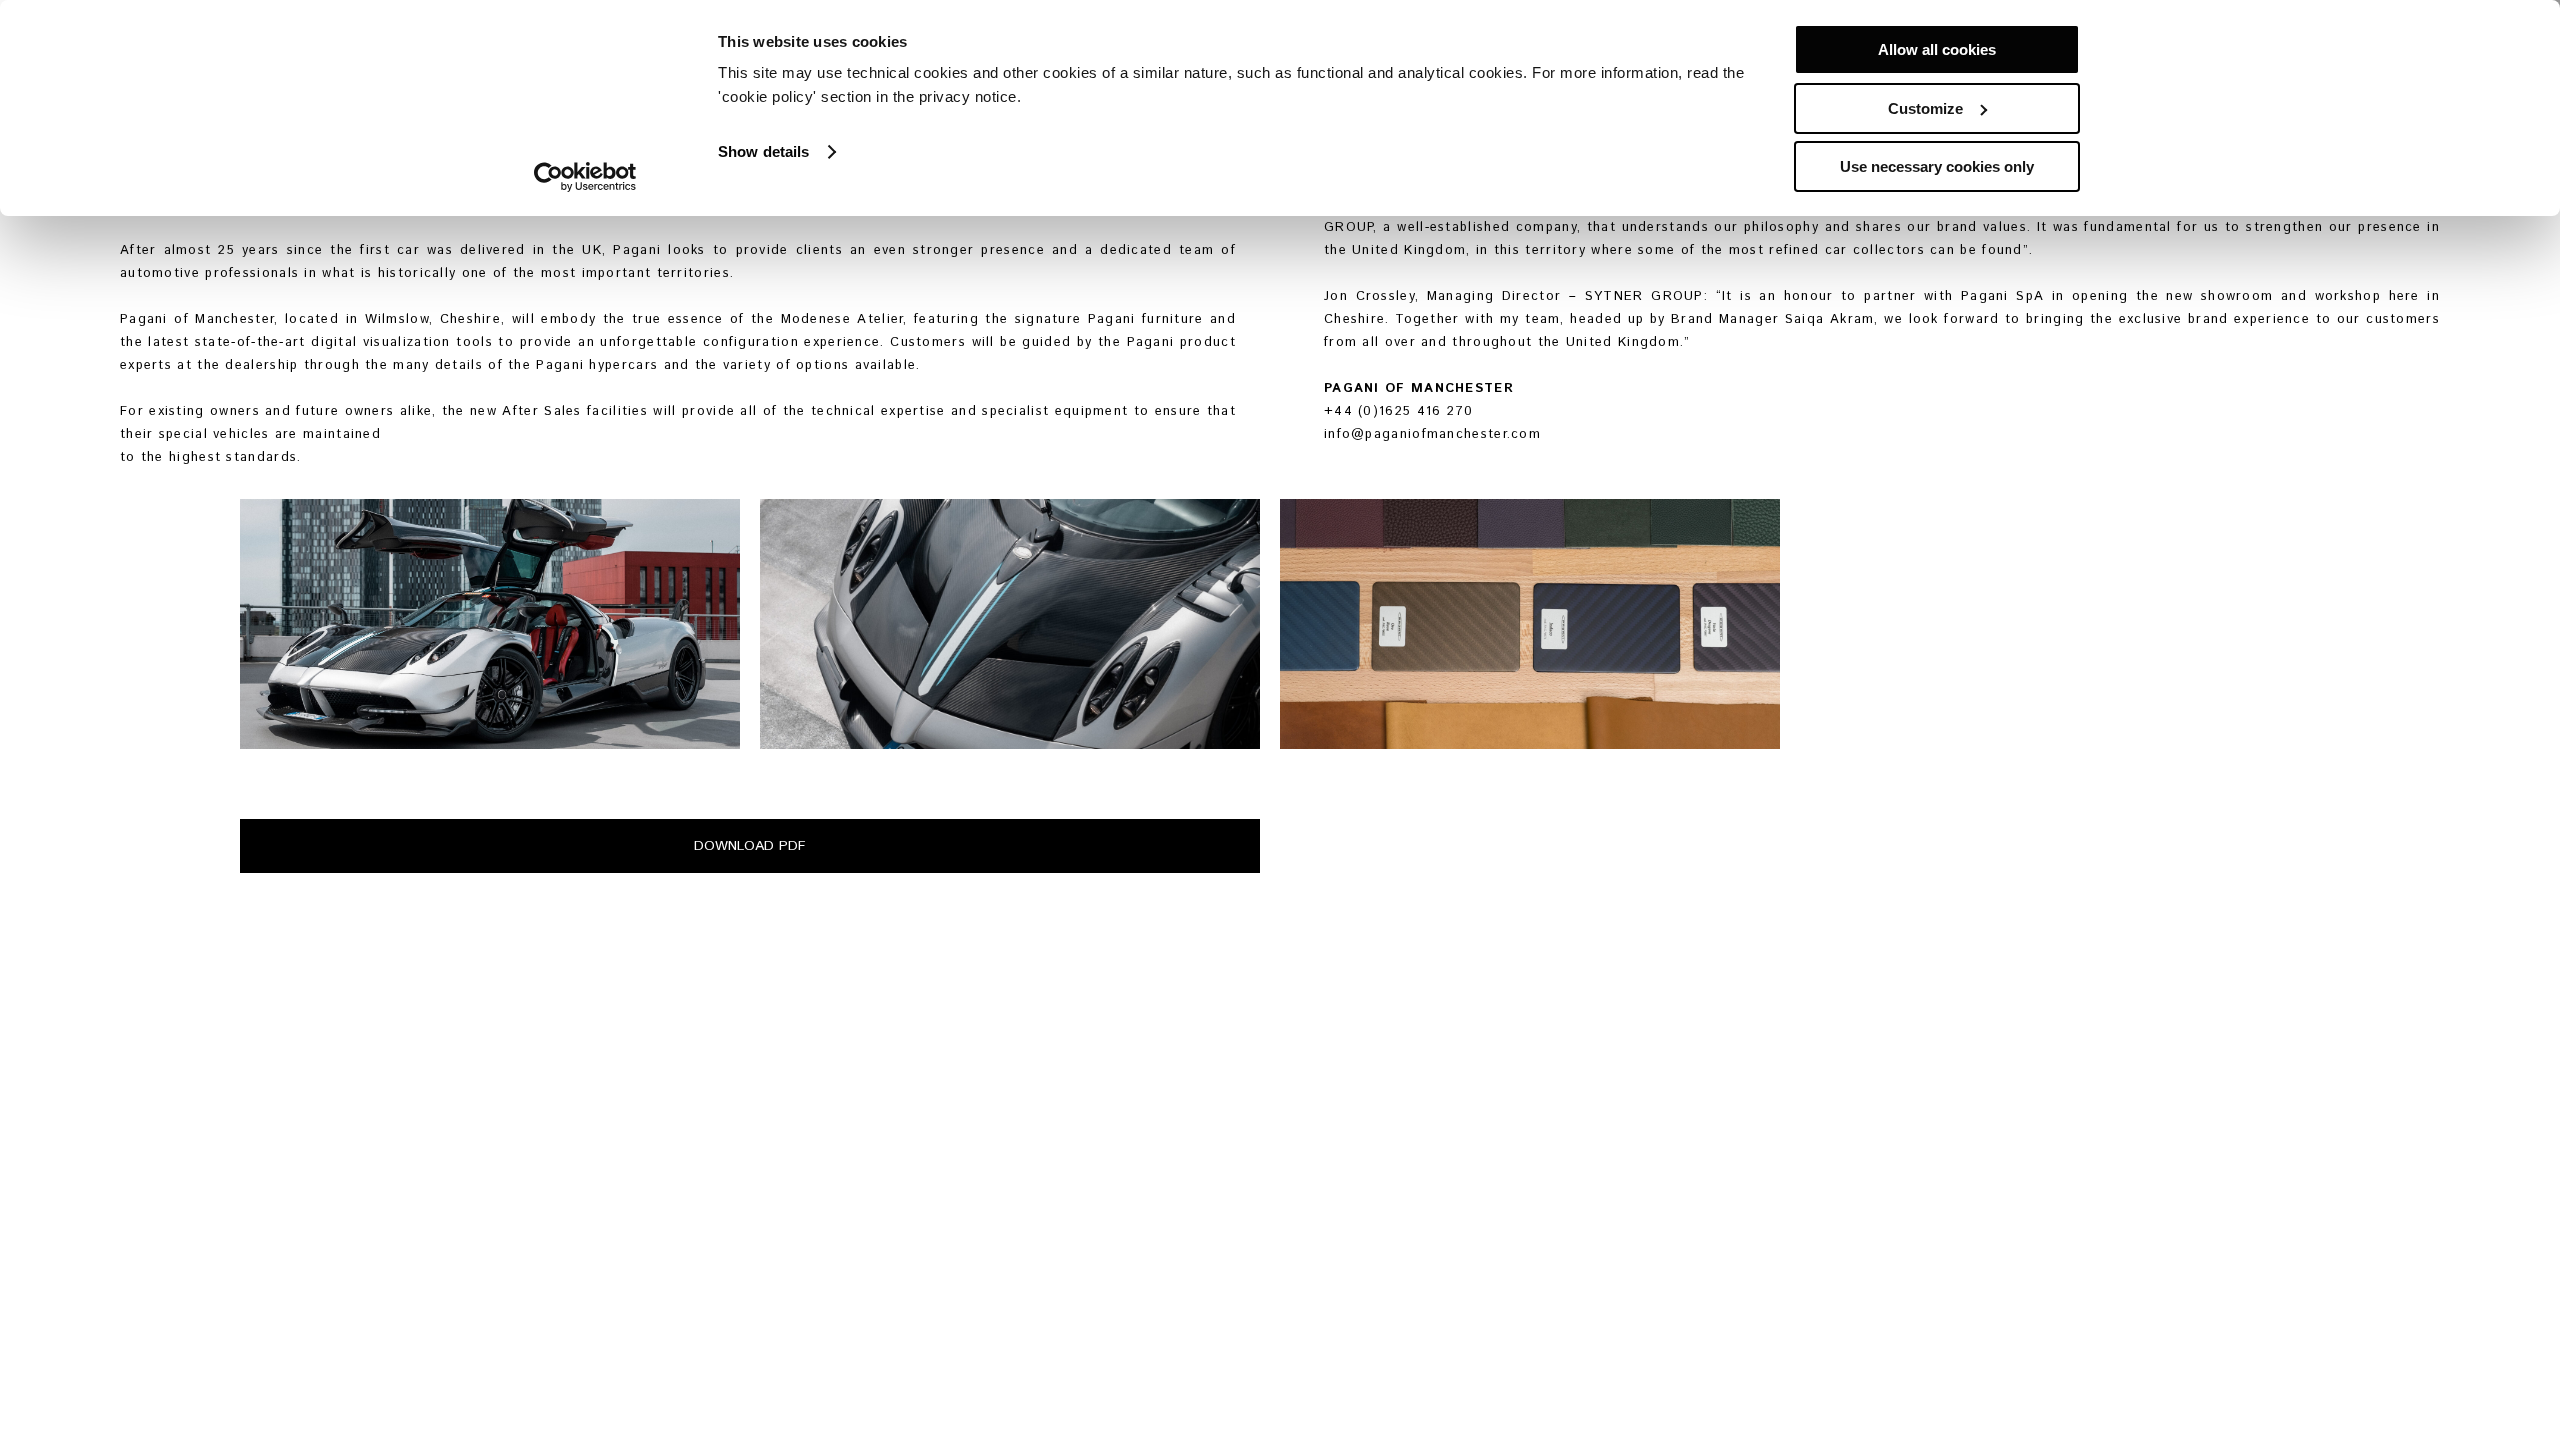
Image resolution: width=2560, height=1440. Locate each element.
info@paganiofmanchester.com (1432, 434)
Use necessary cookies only (1937, 166)
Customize (1925, 108)
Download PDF (750, 846)
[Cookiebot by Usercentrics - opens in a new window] (585, 177)
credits (375, 1413)
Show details (763, 151)
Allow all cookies (1937, 49)
